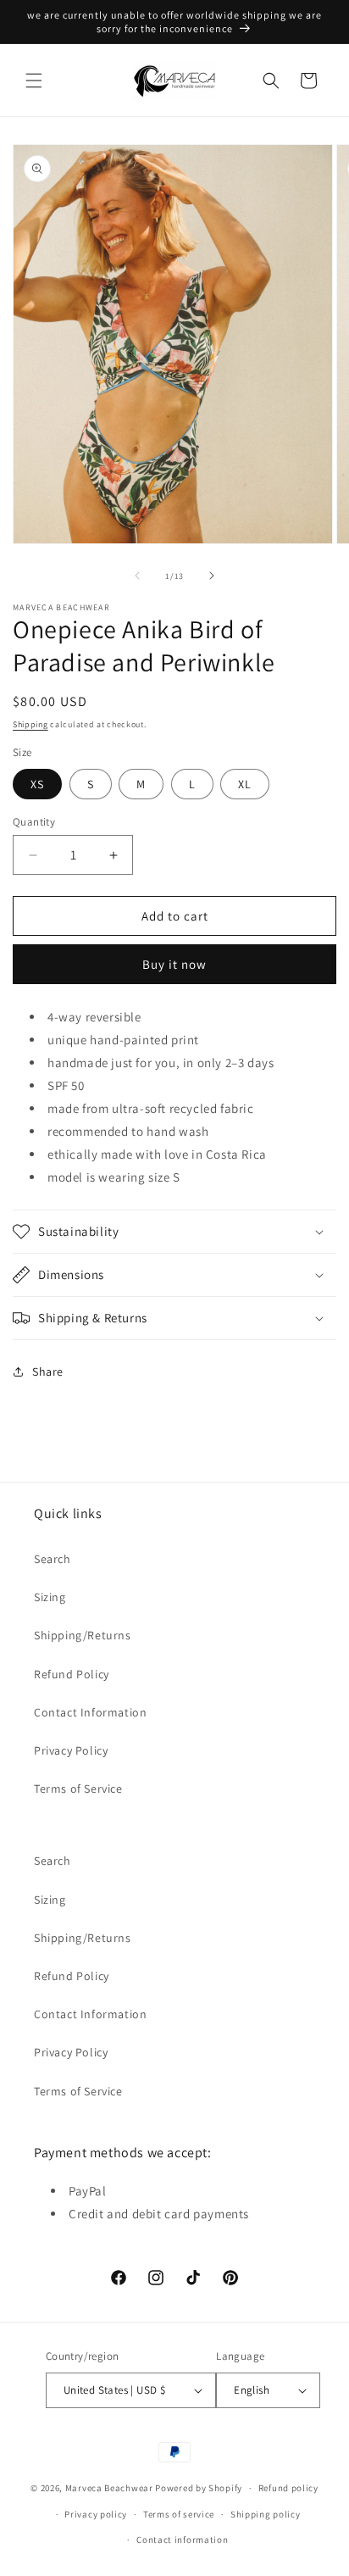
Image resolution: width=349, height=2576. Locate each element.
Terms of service (179, 2514)
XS (37, 784)
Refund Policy (72, 1674)
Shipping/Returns (83, 1635)
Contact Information (90, 1712)
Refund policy (288, 2488)
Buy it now (174, 964)
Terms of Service (78, 1789)
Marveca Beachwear (111, 2488)
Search (53, 1559)
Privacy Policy (71, 1750)
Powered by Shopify (199, 2488)
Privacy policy (96, 2514)
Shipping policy (266, 2514)
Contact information (182, 2540)
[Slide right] (212, 576)
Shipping (30, 724)
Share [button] (48, 1371)
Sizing (50, 1597)
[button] (34, 81)
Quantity (34, 822)
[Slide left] (137, 576)
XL (245, 784)
